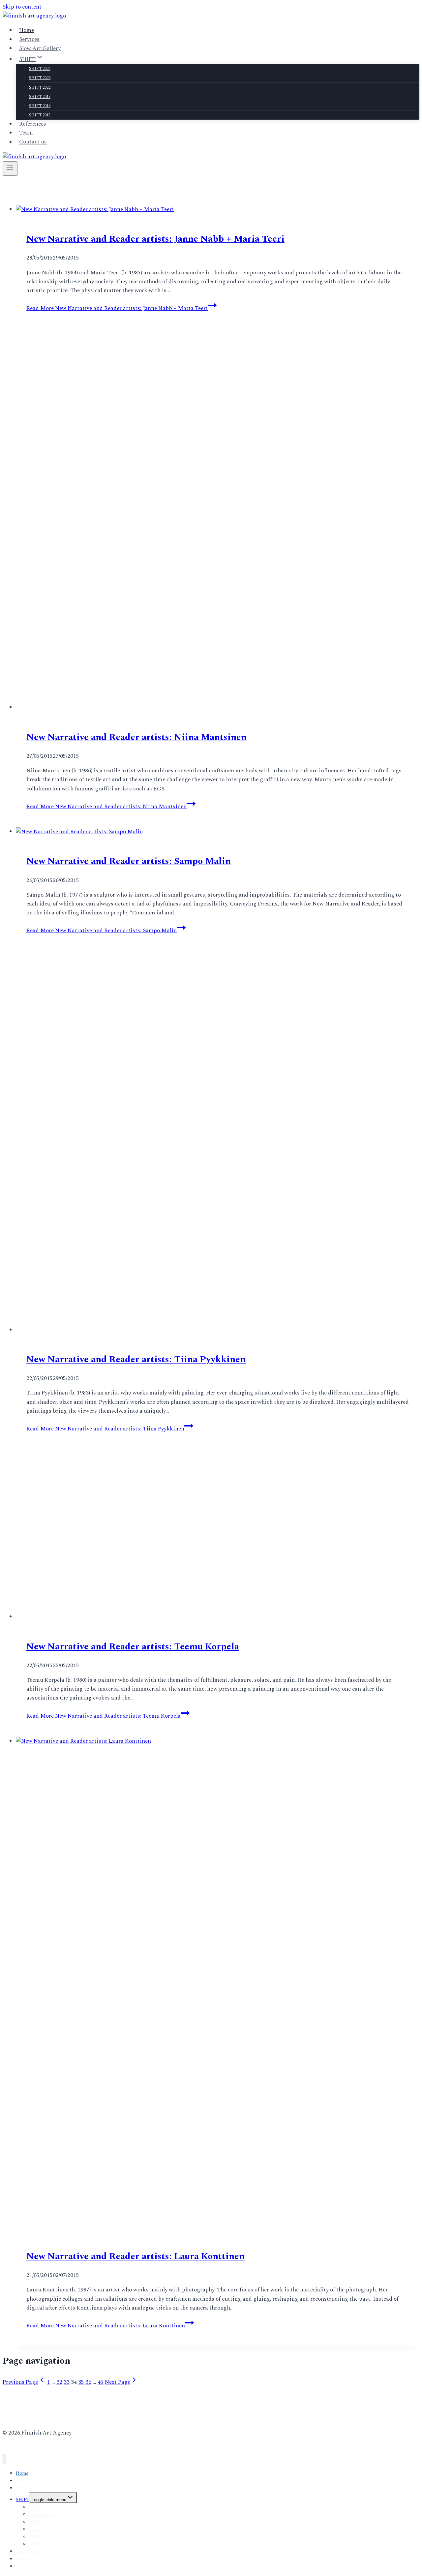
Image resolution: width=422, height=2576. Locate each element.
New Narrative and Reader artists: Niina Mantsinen (136, 849)
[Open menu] (10, 169)
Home (27, 30)
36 (88, 2494)
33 (67, 2494)
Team (26, 133)
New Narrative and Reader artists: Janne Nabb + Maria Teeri (155, 239)
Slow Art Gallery (40, 48)
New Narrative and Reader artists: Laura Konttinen (136, 2368)
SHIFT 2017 (40, 97)
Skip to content (22, 7)
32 (59, 2494)
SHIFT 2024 (40, 69)
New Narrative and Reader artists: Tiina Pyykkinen (136, 1471)
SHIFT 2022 (40, 88)
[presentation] (218, 210)
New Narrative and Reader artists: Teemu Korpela (133, 1758)
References (33, 124)
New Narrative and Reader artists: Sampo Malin (129, 973)
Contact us (33, 142)
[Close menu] (4, 2571)
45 (101, 2494)
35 (81, 2494)
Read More (117, 308)
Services (29, 40)
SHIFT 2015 (40, 115)
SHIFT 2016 (40, 106)
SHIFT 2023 (40, 78)
